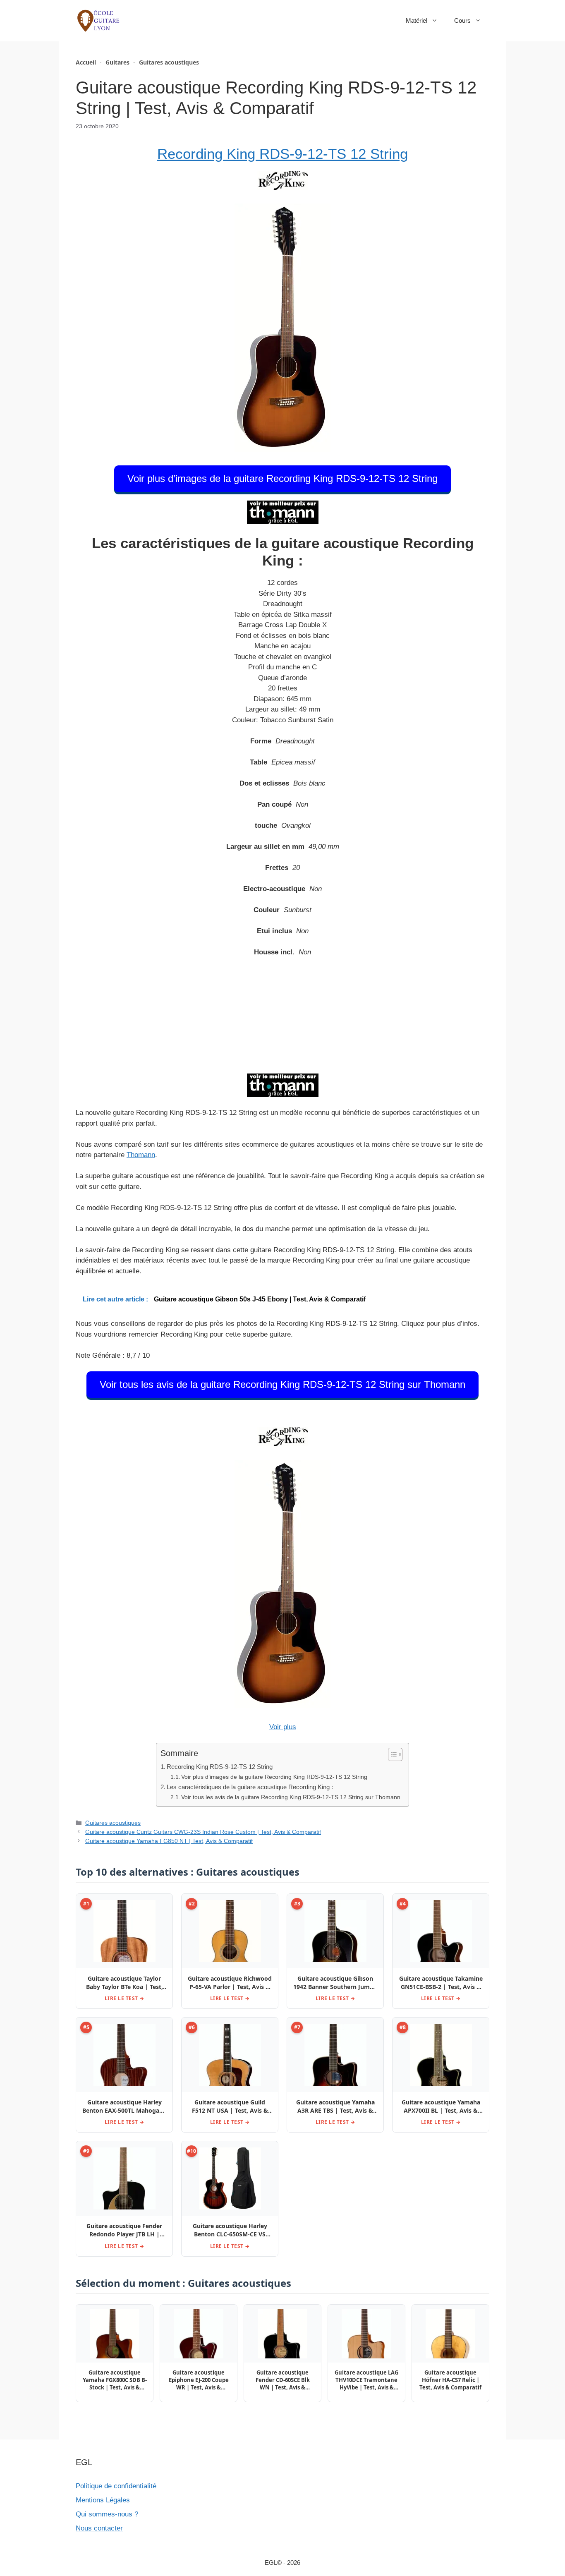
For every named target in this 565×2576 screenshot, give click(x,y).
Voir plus (283, 1727)
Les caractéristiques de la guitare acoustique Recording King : (250, 1787)
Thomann (141, 1155)
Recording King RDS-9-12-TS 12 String (282, 154)
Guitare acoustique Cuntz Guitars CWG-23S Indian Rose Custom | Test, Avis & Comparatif (203, 1832)
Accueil (86, 62)
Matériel (417, 20)
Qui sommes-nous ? (107, 2514)
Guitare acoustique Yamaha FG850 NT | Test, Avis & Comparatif (169, 1841)
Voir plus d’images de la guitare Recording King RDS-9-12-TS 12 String (282, 478)
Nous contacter (99, 2528)
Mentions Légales (103, 2500)
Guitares (117, 62)
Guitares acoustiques (169, 62)
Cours (462, 20)
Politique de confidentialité (116, 2486)
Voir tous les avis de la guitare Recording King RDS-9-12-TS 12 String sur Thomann (282, 1384)
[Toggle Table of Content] (391, 1754)
